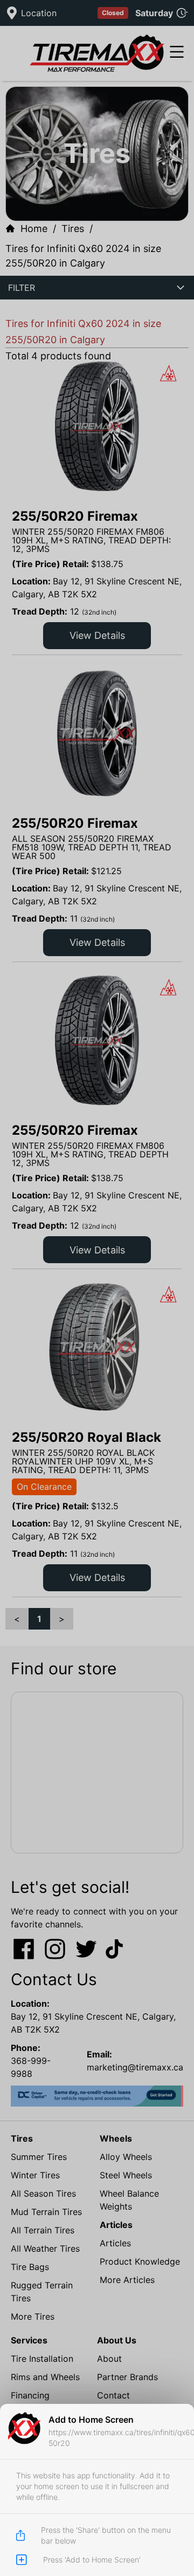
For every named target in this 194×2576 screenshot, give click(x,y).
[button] (97, 1288)
